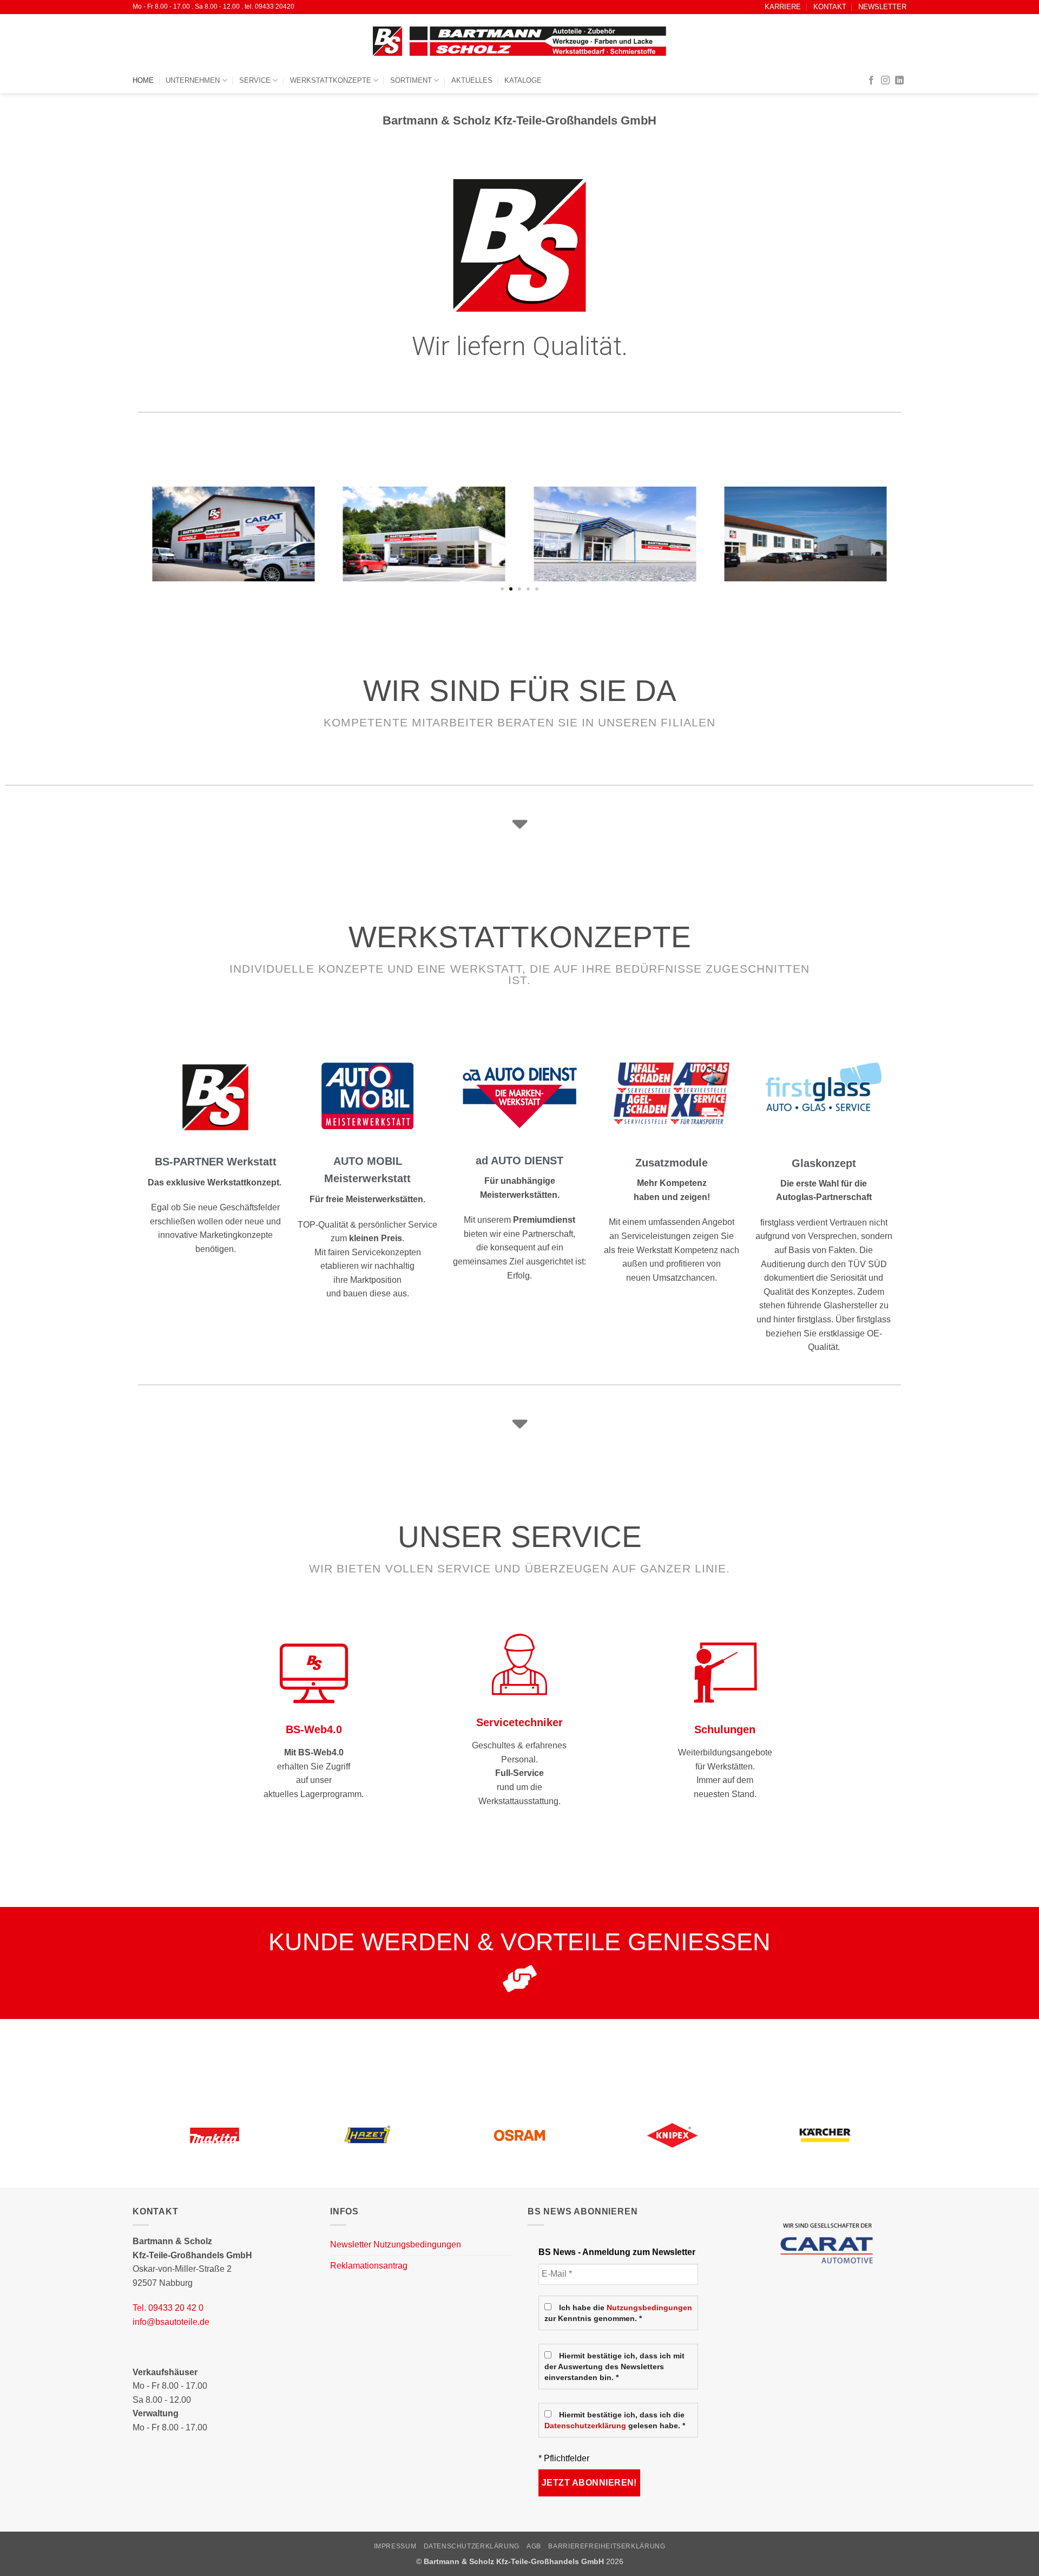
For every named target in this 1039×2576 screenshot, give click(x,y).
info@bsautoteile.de (171, 2322)
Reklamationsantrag (369, 2266)
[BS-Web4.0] (314, 1672)
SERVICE (255, 80)
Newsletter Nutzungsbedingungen (396, 2244)
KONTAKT (830, 7)
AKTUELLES (472, 80)
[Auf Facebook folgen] (871, 81)
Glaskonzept (824, 1163)
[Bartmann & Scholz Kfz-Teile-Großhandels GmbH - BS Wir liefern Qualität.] (519, 41)
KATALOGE (523, 80)
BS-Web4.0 (314, 1729)
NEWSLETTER (882, 7)
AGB (534, 2546)
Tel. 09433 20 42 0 (168, 2308)
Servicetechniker (519, 1722)
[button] (502, 589)
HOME (143, 80)
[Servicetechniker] (519, 1664)
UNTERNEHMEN (193, 80)
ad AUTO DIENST (519, 1161)
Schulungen (725, 1729)
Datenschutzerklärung (585, 2426)
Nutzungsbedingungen (649, 2308)
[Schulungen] (725, 1672)
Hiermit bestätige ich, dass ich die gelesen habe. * (615, 2420)
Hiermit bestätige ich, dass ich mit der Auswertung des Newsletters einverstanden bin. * (614, 2367)
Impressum (395, 2546)
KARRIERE (783, 7)
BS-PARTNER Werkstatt (216, 1162)
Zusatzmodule (672, 1163)
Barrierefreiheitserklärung (607, 2546)
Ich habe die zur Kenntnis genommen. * (618, 2313)
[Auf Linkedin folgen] (899, 81)
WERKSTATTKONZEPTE (331, 80)
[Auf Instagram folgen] (885, 81)
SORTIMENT (411, 80)
